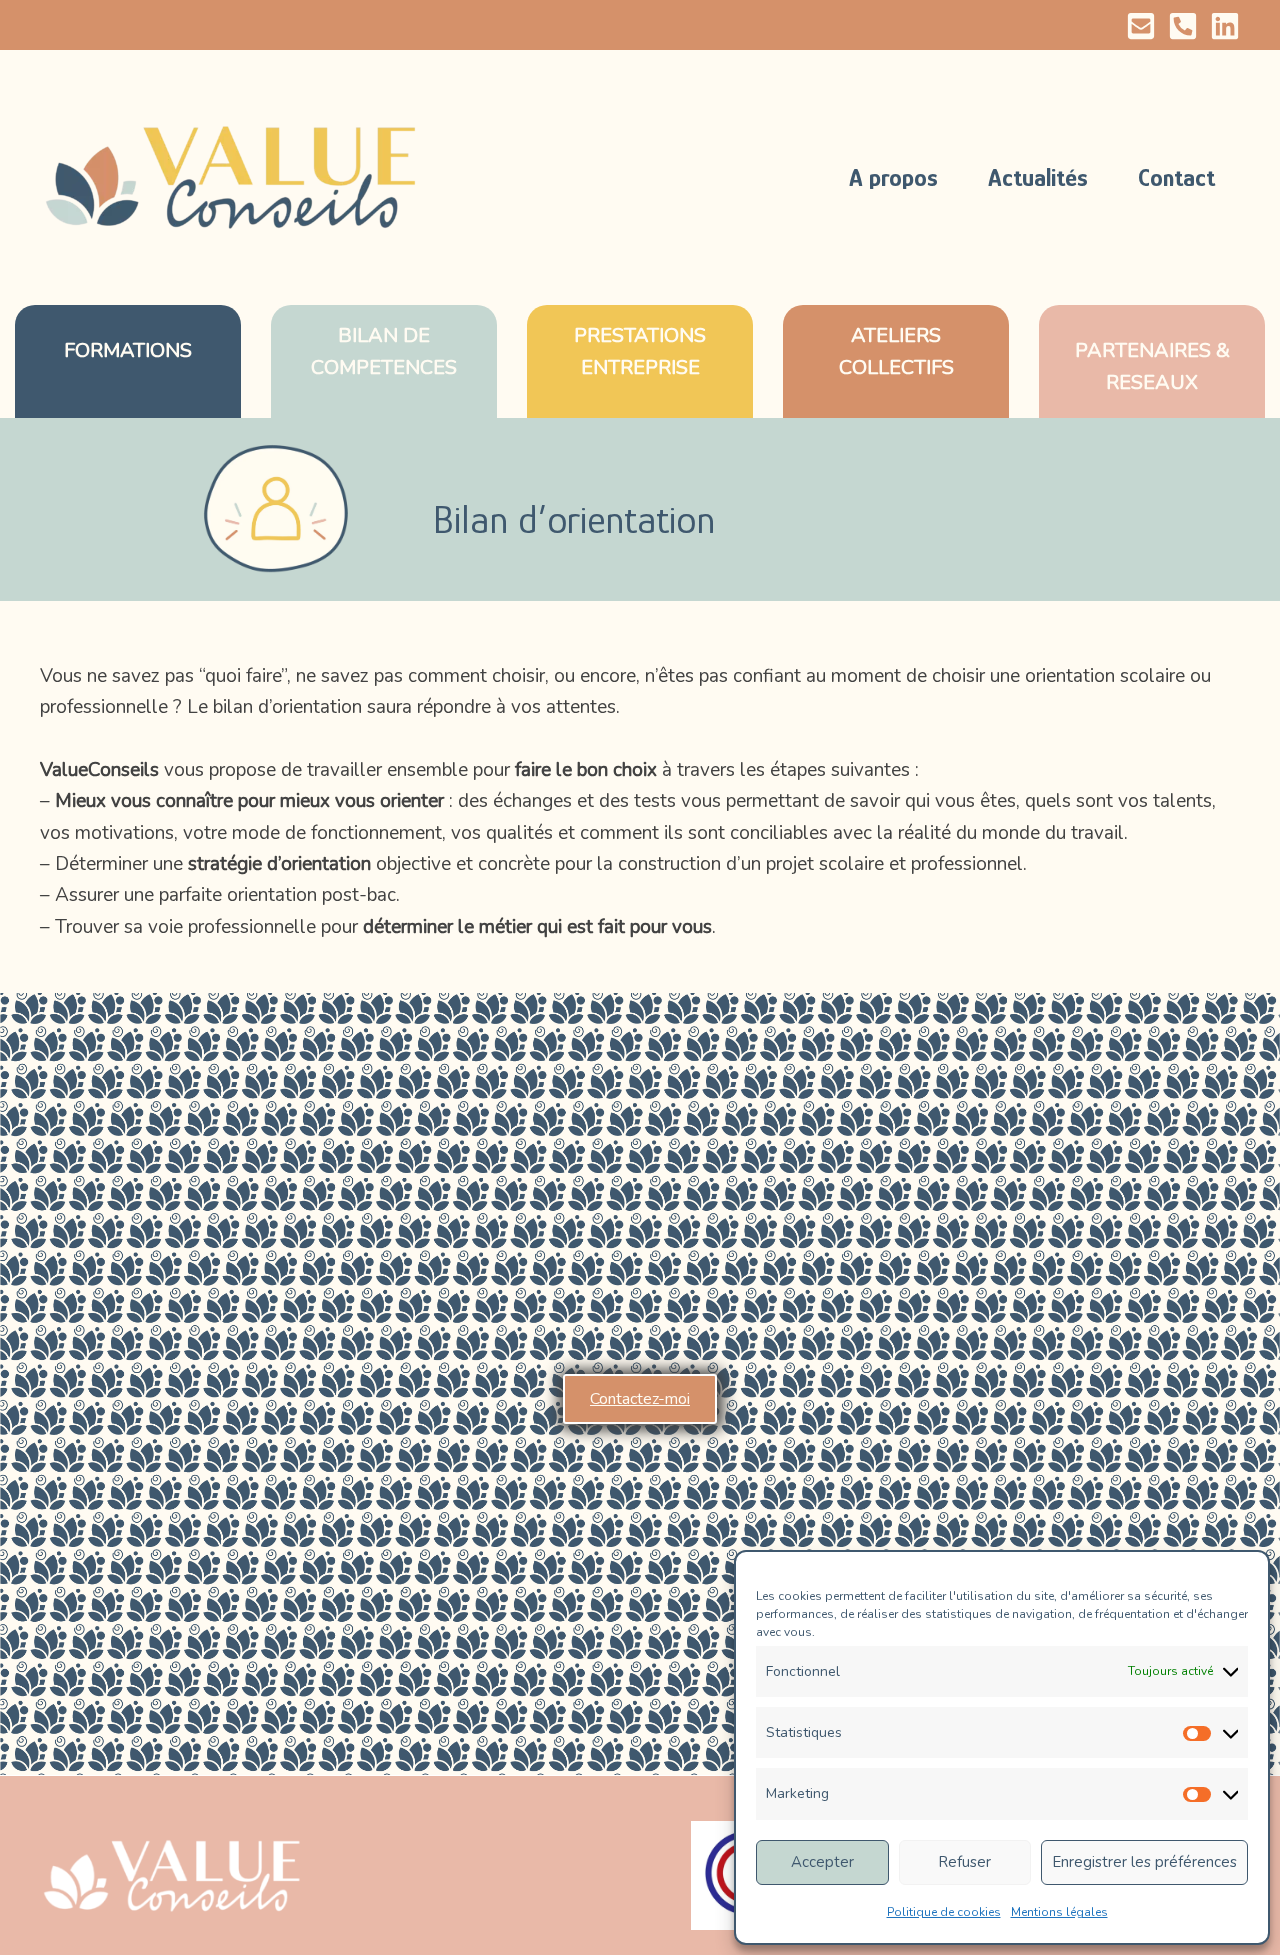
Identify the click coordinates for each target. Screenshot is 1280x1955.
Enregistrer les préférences (1144, 1862)
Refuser (964, 1862)
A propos (893, 177)
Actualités (1038, 177)
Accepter (822, 1862)
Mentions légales (1059, 1912)
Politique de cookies (944, 1912)
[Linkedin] (1225, 26)
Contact (1176, 177)
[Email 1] (1141, 26)
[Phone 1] (1183, 26)
